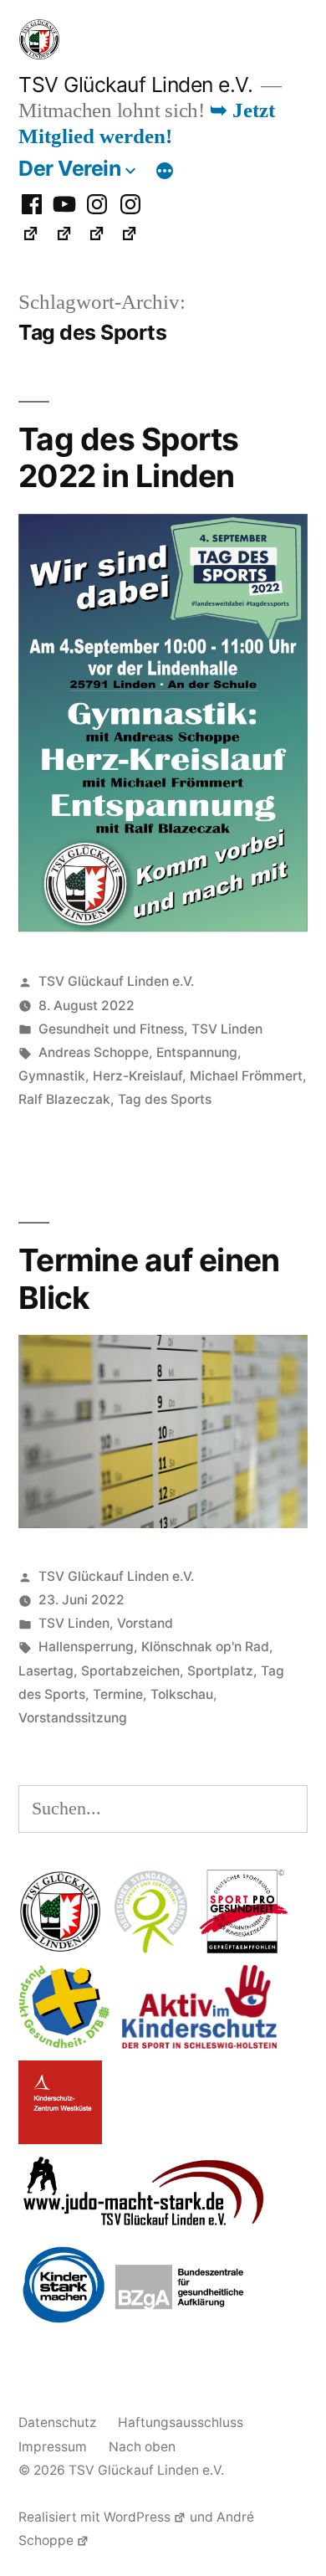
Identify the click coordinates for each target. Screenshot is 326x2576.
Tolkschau (182, 1694)
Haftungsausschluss (181, 2422)
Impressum (53, 2447)
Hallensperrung (86, 1647)
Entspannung (197, 1052)
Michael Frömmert (246, 1076)
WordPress (137, 2517)
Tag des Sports (165, 1099)
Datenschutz (57, 2422)
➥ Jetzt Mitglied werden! (147, 124)
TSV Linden (227, 1029)
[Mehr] (165, 172)
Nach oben (142, 2447)
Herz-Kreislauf (138, 1076)
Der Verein (69, 168)
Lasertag (46, 1671)
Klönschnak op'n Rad (205, 1647)
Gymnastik (52, 1076)
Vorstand (145, 1623)
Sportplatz (220, 1671)
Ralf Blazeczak (64, 1099)
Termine (118, 1694)
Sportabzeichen (130, 1671)
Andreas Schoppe (94, 1052)
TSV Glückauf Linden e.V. (135, 85)
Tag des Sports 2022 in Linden (129, 458)
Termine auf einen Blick (149, 1279)
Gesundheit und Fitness (111, 1029)
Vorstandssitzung (73, 1718)
